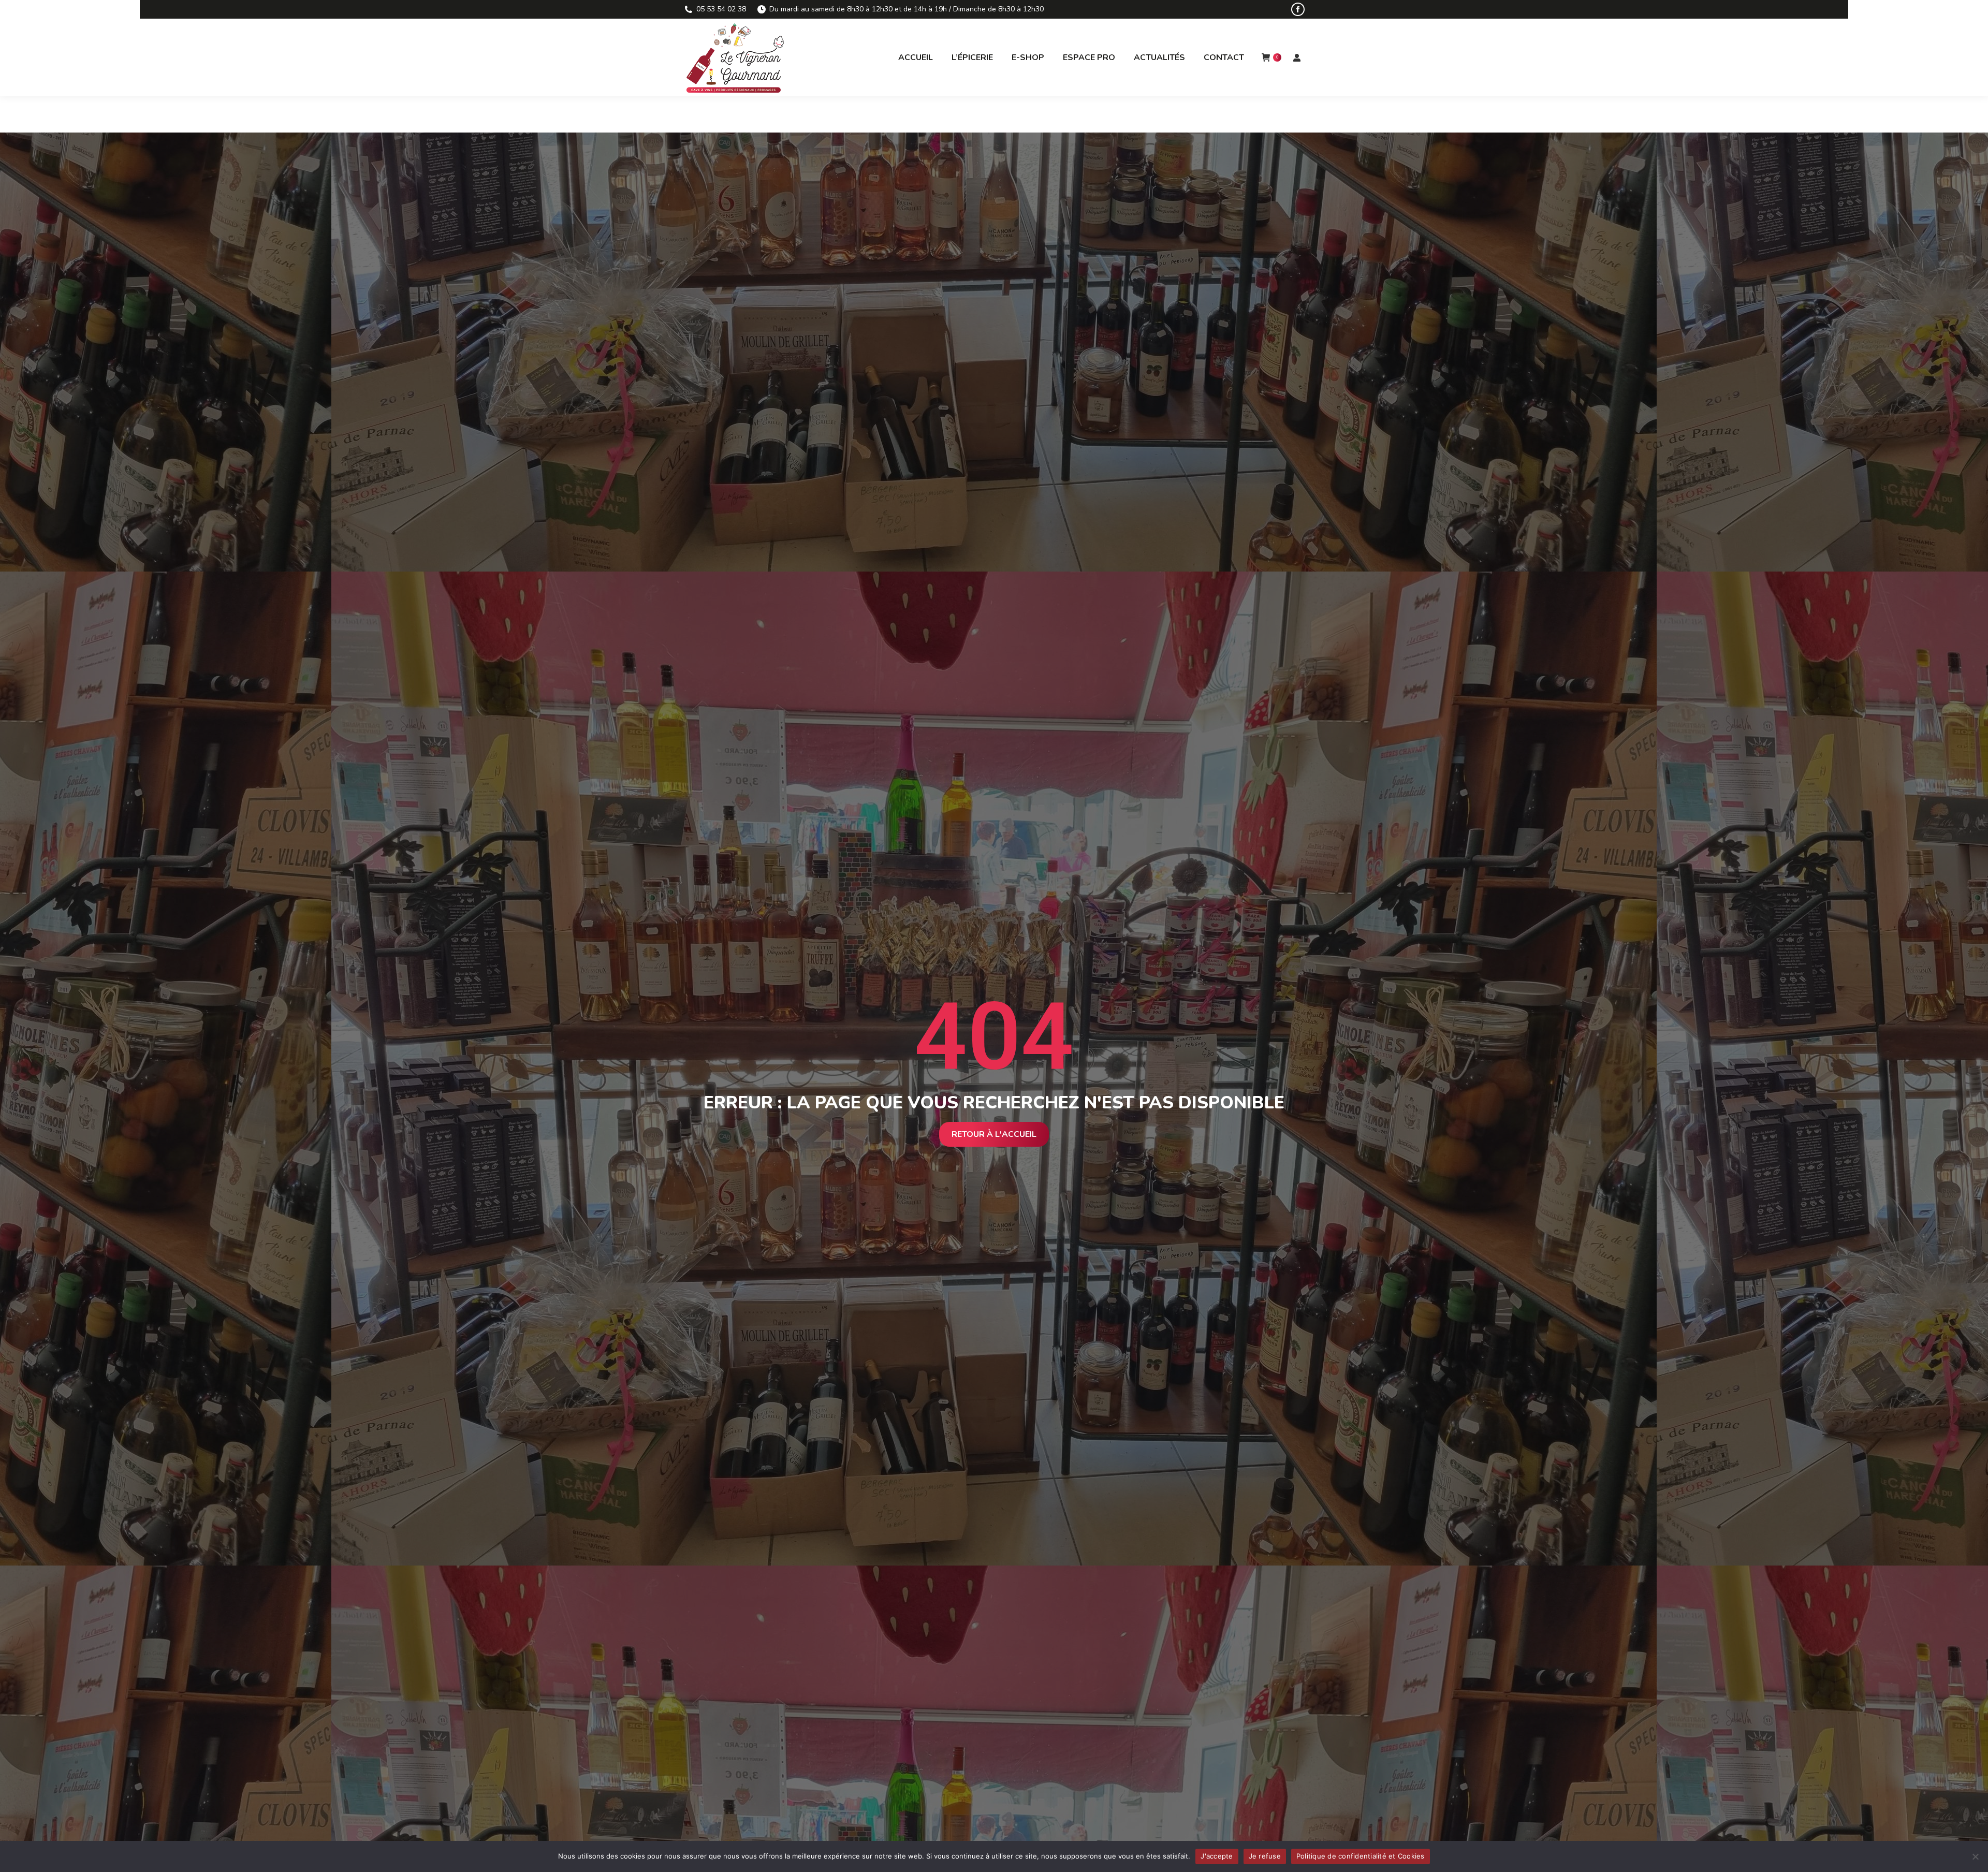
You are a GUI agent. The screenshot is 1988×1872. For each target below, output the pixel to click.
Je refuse (1265, 1856)
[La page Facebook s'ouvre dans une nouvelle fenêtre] (1298, 9)
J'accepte (1217, 1856)
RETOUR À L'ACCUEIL (994, 1134)
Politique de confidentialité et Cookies (1361, 1856)
